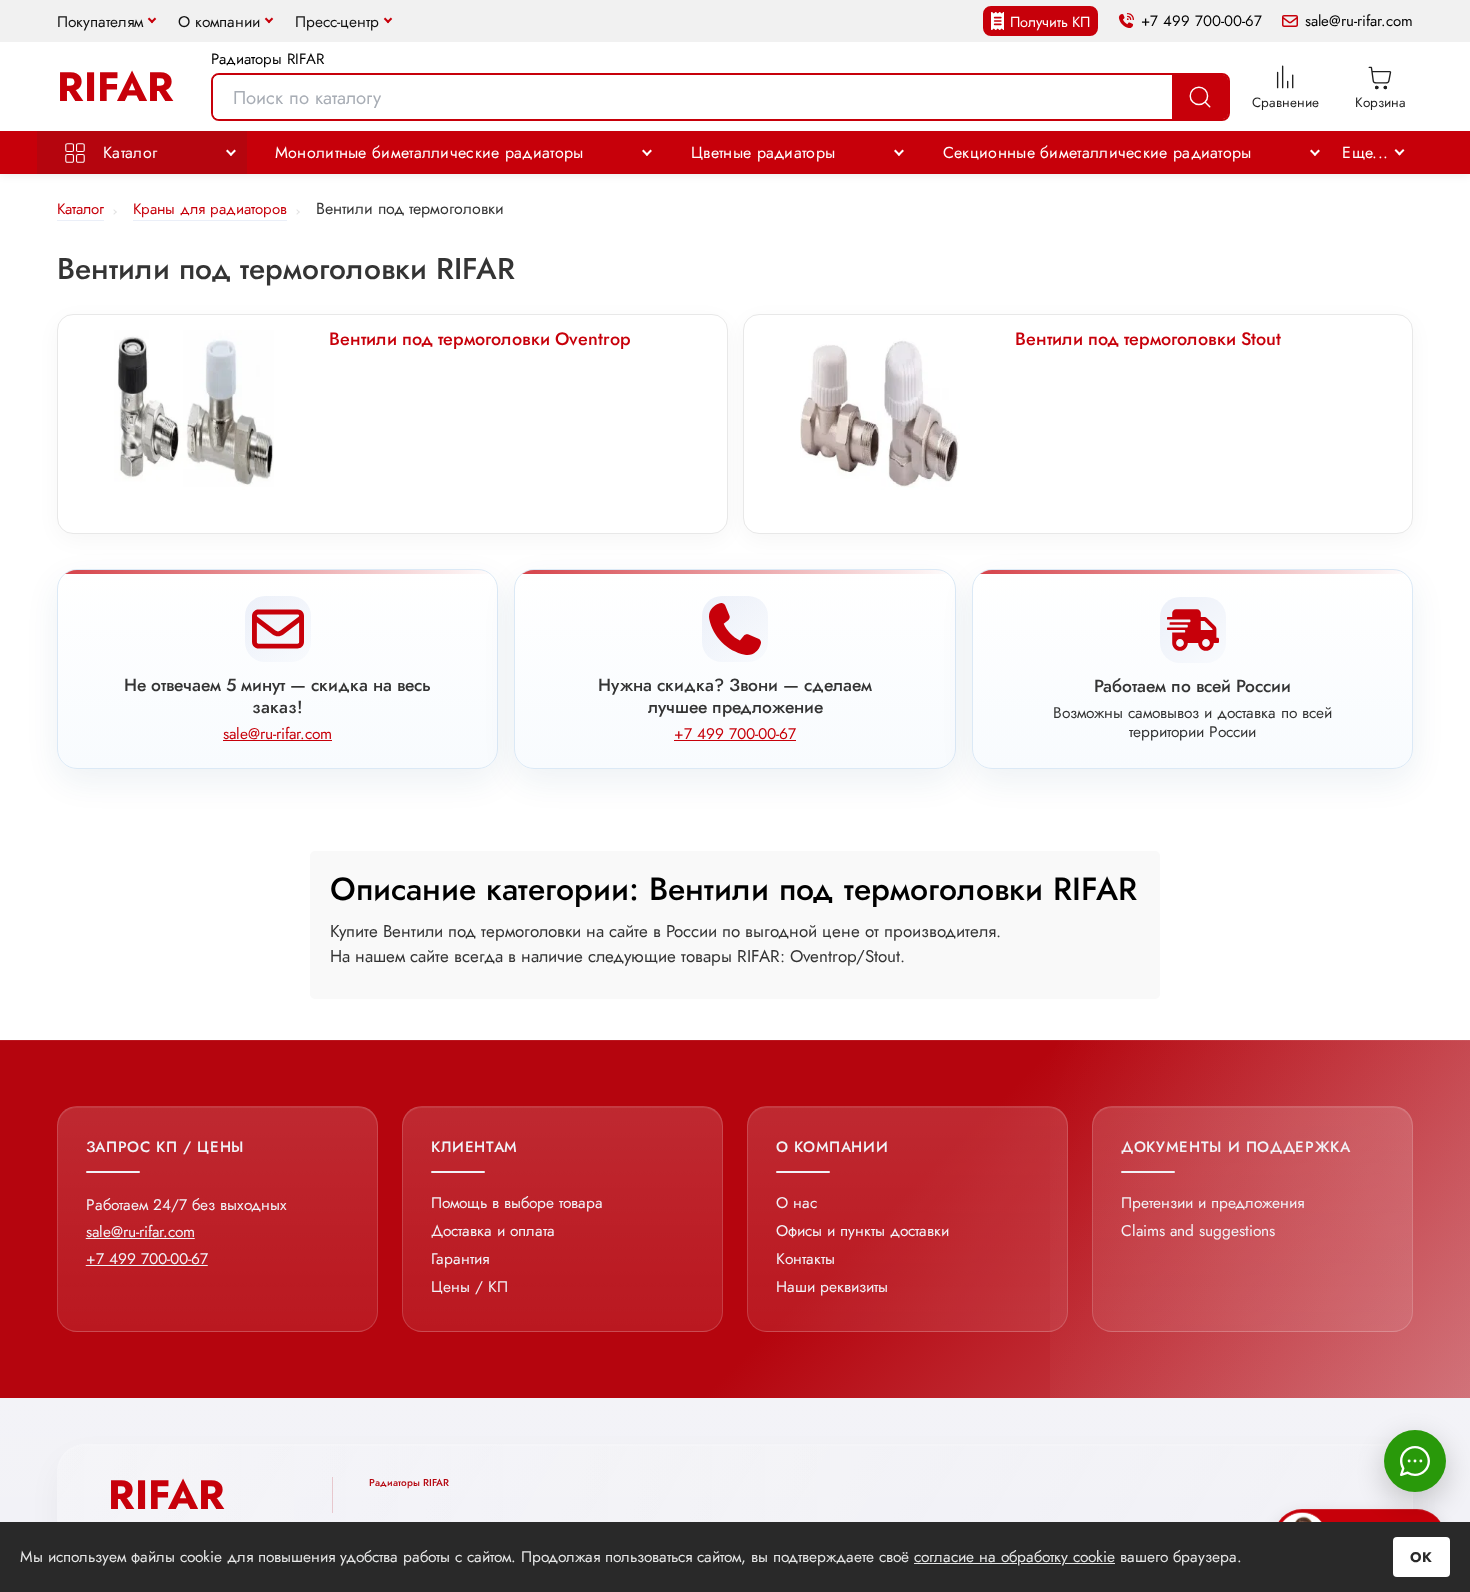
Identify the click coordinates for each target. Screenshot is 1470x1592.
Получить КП (1050, 21)
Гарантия (460, 1258)
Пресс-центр (337, 21)
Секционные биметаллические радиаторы (1097, 152)
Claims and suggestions (1198, 1230)
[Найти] (1200, 97)
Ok (1421, 1557)
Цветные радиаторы (763, 152)
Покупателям (100, 21)
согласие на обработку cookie (1014, 1556)
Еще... (1365, 152)
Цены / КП (469, 1286)
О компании (219, 21)
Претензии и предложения (1212, 1202)
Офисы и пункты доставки (862, 1230)
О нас (796, 1202)
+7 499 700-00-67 (1201, 21)
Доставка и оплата (493, 1230)
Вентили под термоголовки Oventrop (480, 339)
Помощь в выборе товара (517, 1202)
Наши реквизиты (832, 1286)
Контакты (805, 1258)
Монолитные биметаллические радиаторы (429, 152)
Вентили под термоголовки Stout (1148, 339)
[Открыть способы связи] (1415, 1461)
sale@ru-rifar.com (1359, 21)
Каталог (127, 152)
